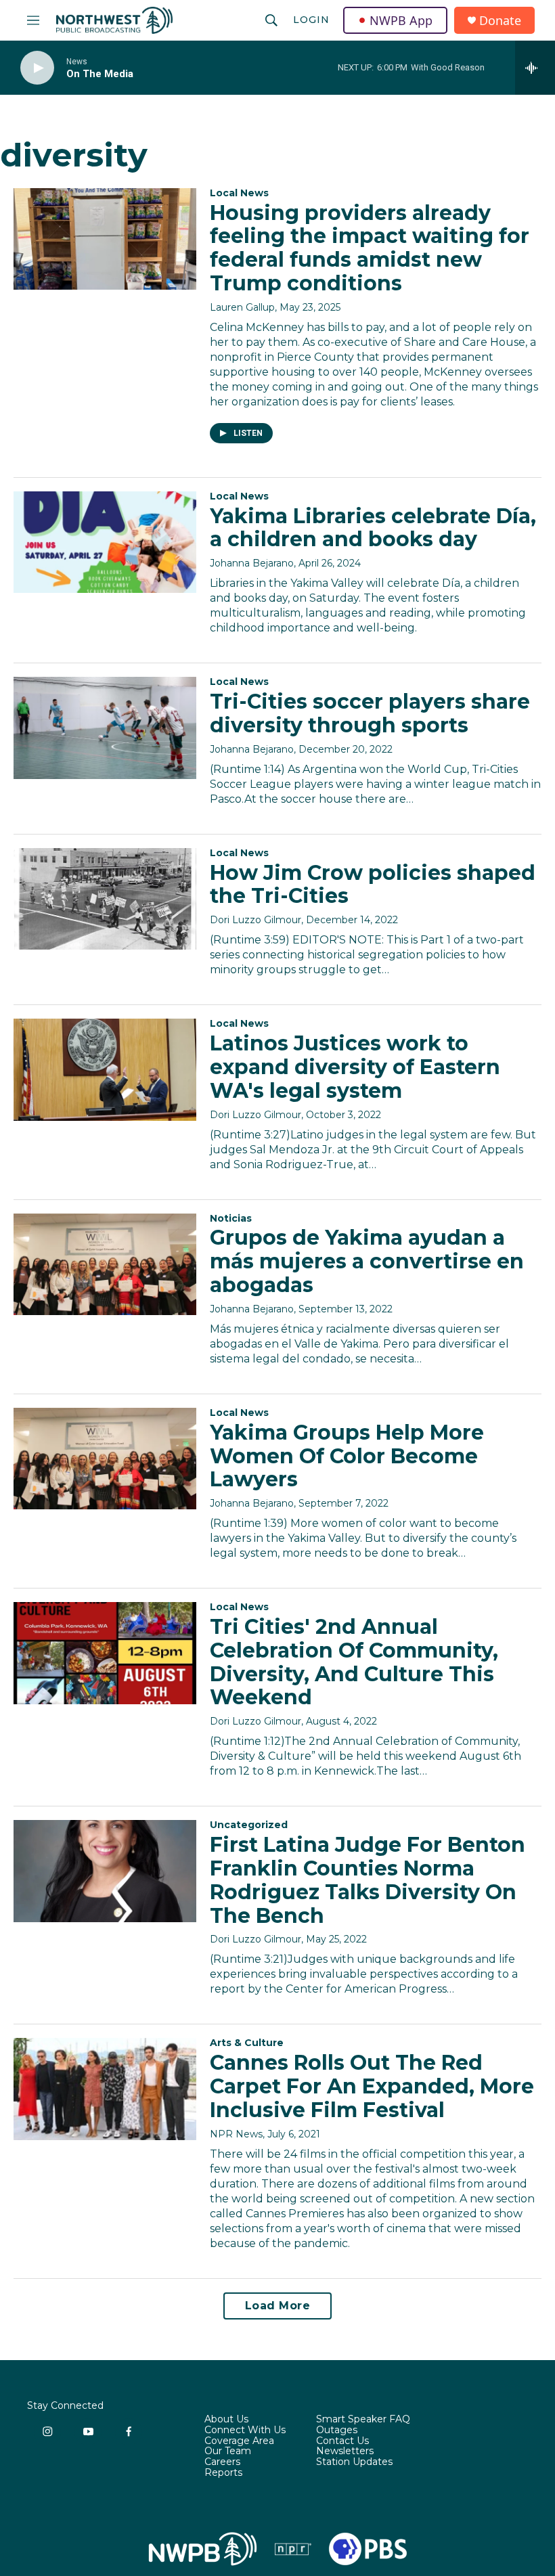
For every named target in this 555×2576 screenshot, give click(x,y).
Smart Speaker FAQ (363, 2420)
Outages (337, 2430)
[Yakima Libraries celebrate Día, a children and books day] (105, 542)
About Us (226, 2420)
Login (311, 20)
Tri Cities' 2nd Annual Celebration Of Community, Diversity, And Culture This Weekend (354, 1662)
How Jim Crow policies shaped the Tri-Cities (373, 885)
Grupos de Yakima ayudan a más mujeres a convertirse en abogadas (367, 1261)
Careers (222, 2462)
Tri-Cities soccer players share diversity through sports (370, 713)
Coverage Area (239, 2441)
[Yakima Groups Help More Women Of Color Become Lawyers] (105, 1459)
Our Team (228, 2451)
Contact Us (342, 2441)
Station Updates (354, 2462)
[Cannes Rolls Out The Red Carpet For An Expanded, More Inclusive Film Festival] (105, 2089)
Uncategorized (249, 1825)
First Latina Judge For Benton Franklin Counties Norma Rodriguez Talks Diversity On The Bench (368, 1880)
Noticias (231, 1218)
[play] (37, 68)
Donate (500, 21)
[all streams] (535, 68)
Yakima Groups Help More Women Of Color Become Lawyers (347, 1456)
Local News (239, 193)
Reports (223, 2473)
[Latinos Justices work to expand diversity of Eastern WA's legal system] (105, 1069)
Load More (278, 2306)
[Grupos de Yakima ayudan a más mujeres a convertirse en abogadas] (105, 1264)
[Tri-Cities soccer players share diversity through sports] (105, 728)
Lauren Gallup (242, 307)
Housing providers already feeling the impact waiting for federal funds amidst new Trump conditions (370, 248)
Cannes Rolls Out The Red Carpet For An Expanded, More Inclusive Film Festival (372, 2086)
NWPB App (401, 20)
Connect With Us (245, 2430)
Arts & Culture (247, 2043)
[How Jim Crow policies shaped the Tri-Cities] (105, 899)
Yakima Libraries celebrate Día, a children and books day (373, 528)
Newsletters (345, 2451)
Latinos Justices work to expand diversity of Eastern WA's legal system (355, 1067)
